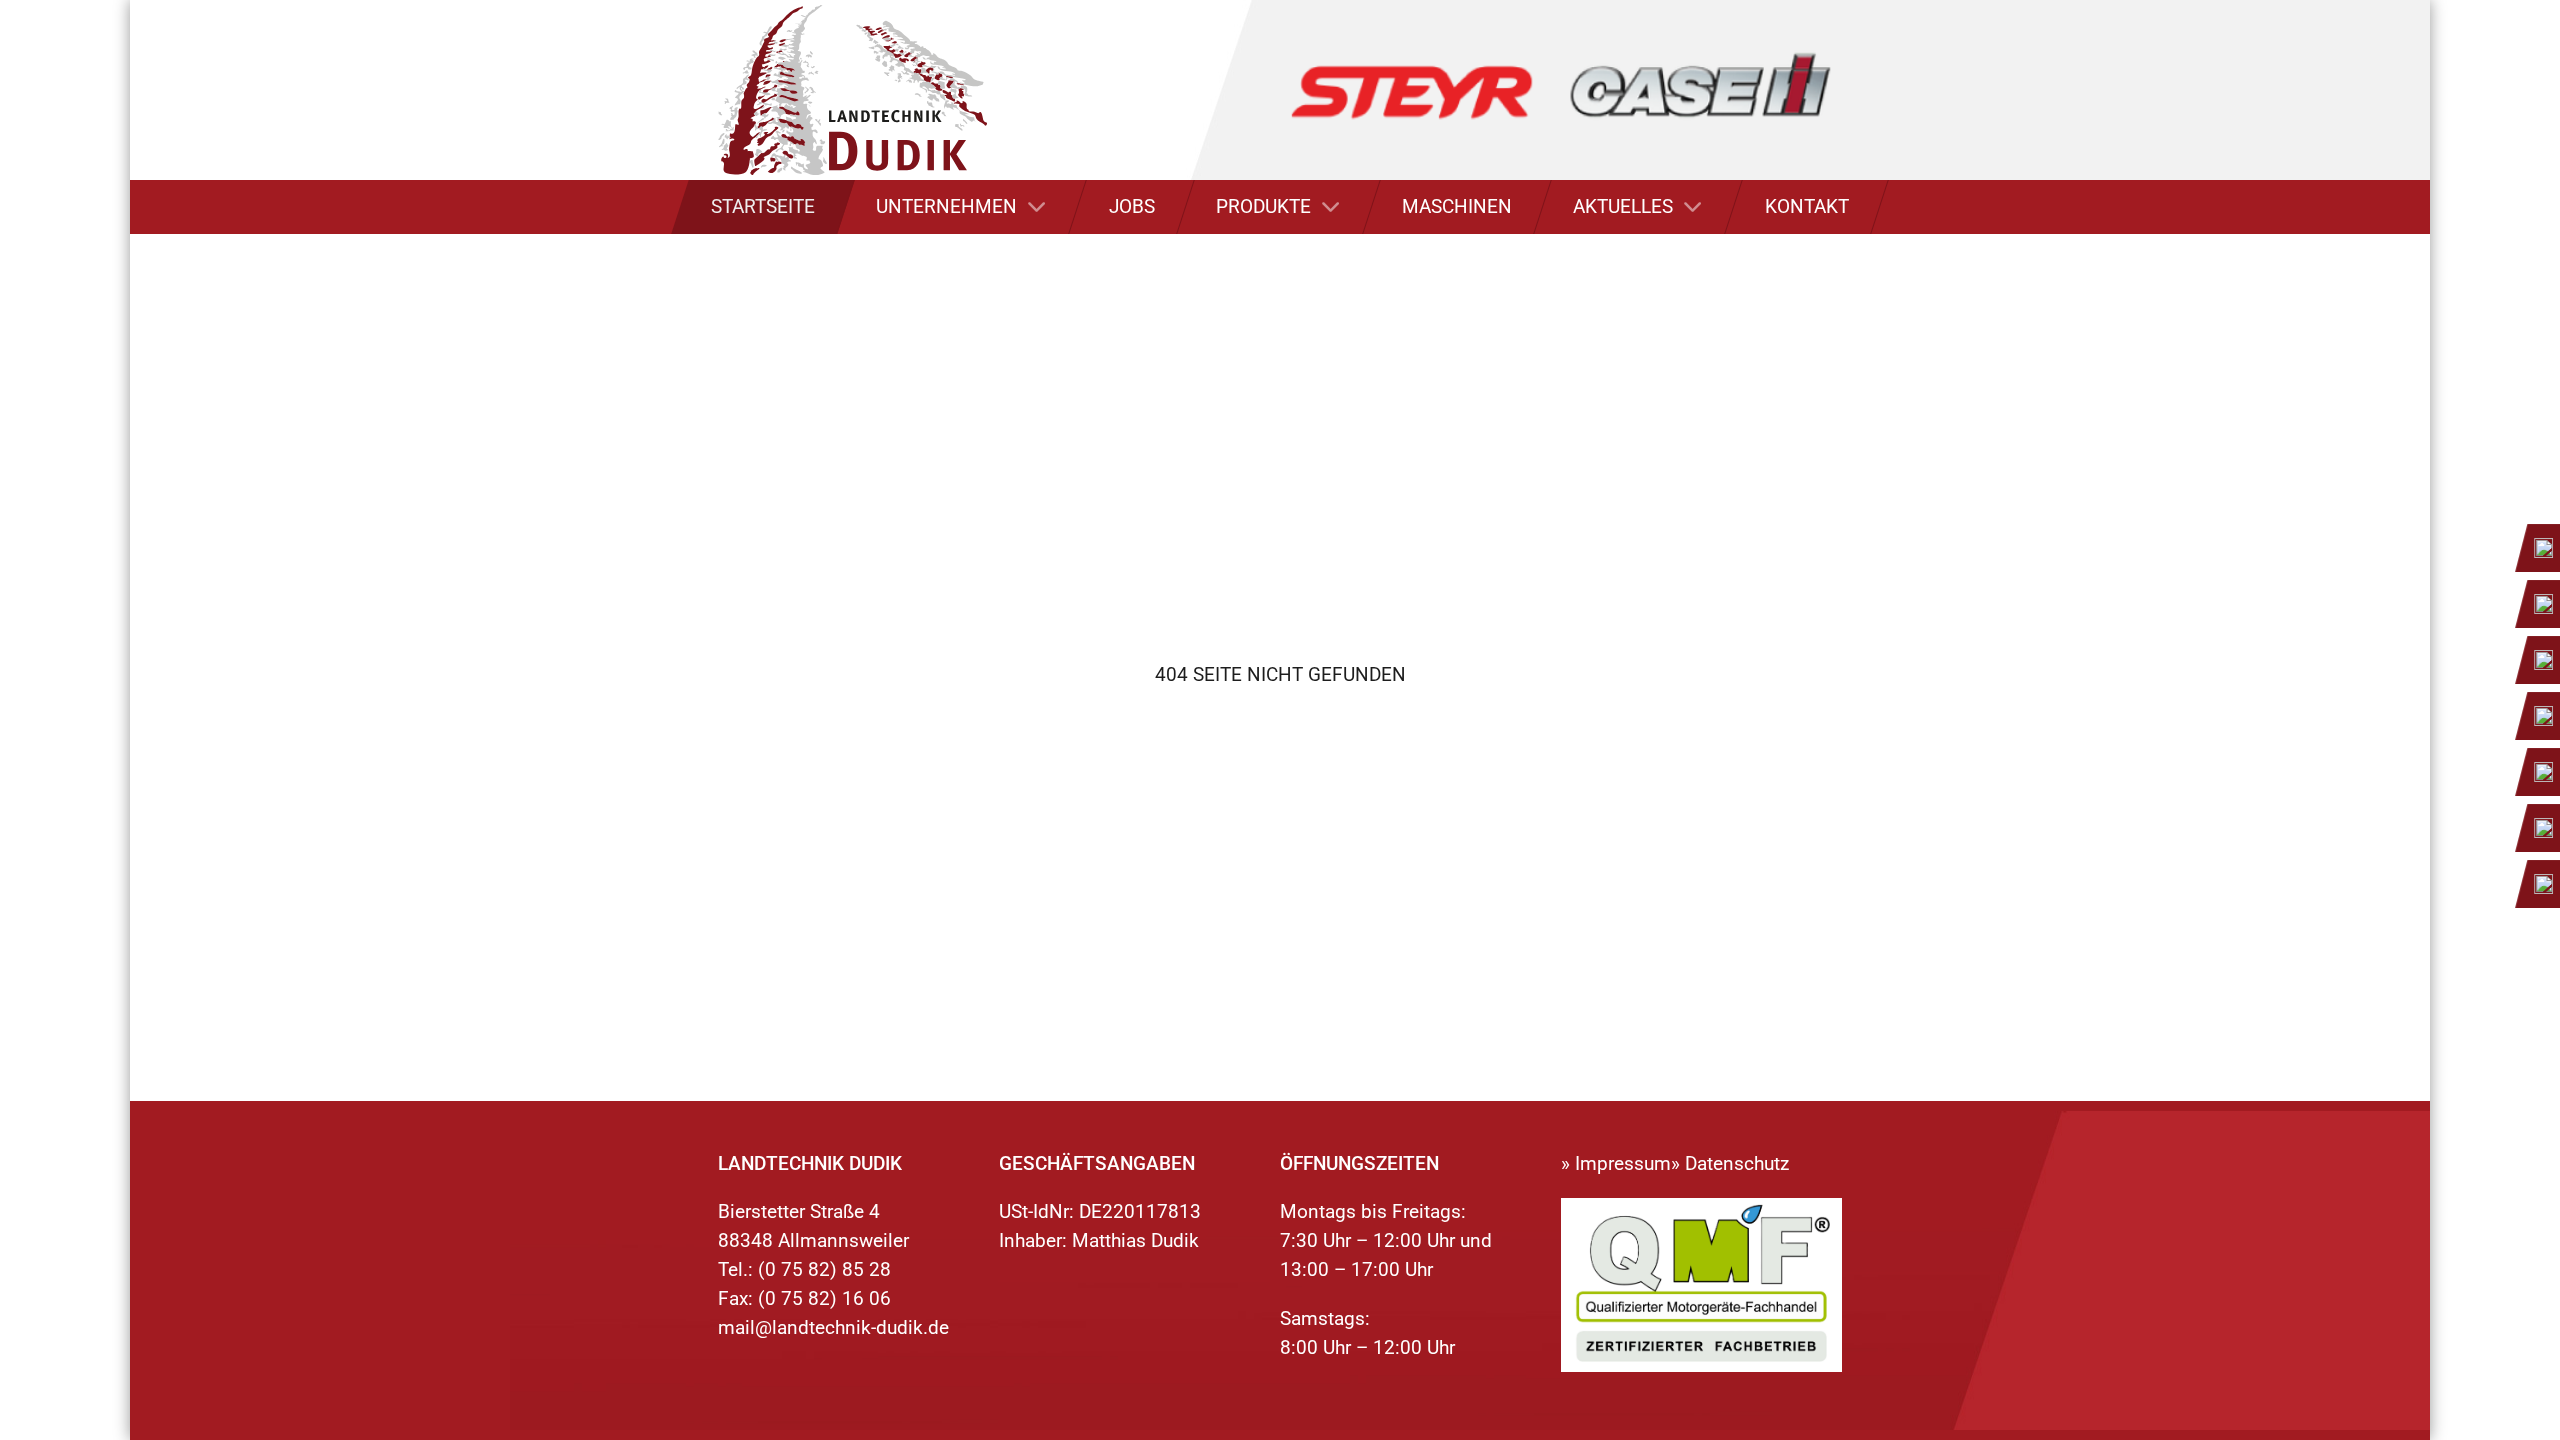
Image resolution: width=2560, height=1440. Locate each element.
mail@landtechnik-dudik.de (833, 1327)
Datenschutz (1737, 1163)
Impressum (1623, 1163)
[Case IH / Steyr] (1561, 88)
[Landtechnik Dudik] (852, 90)
